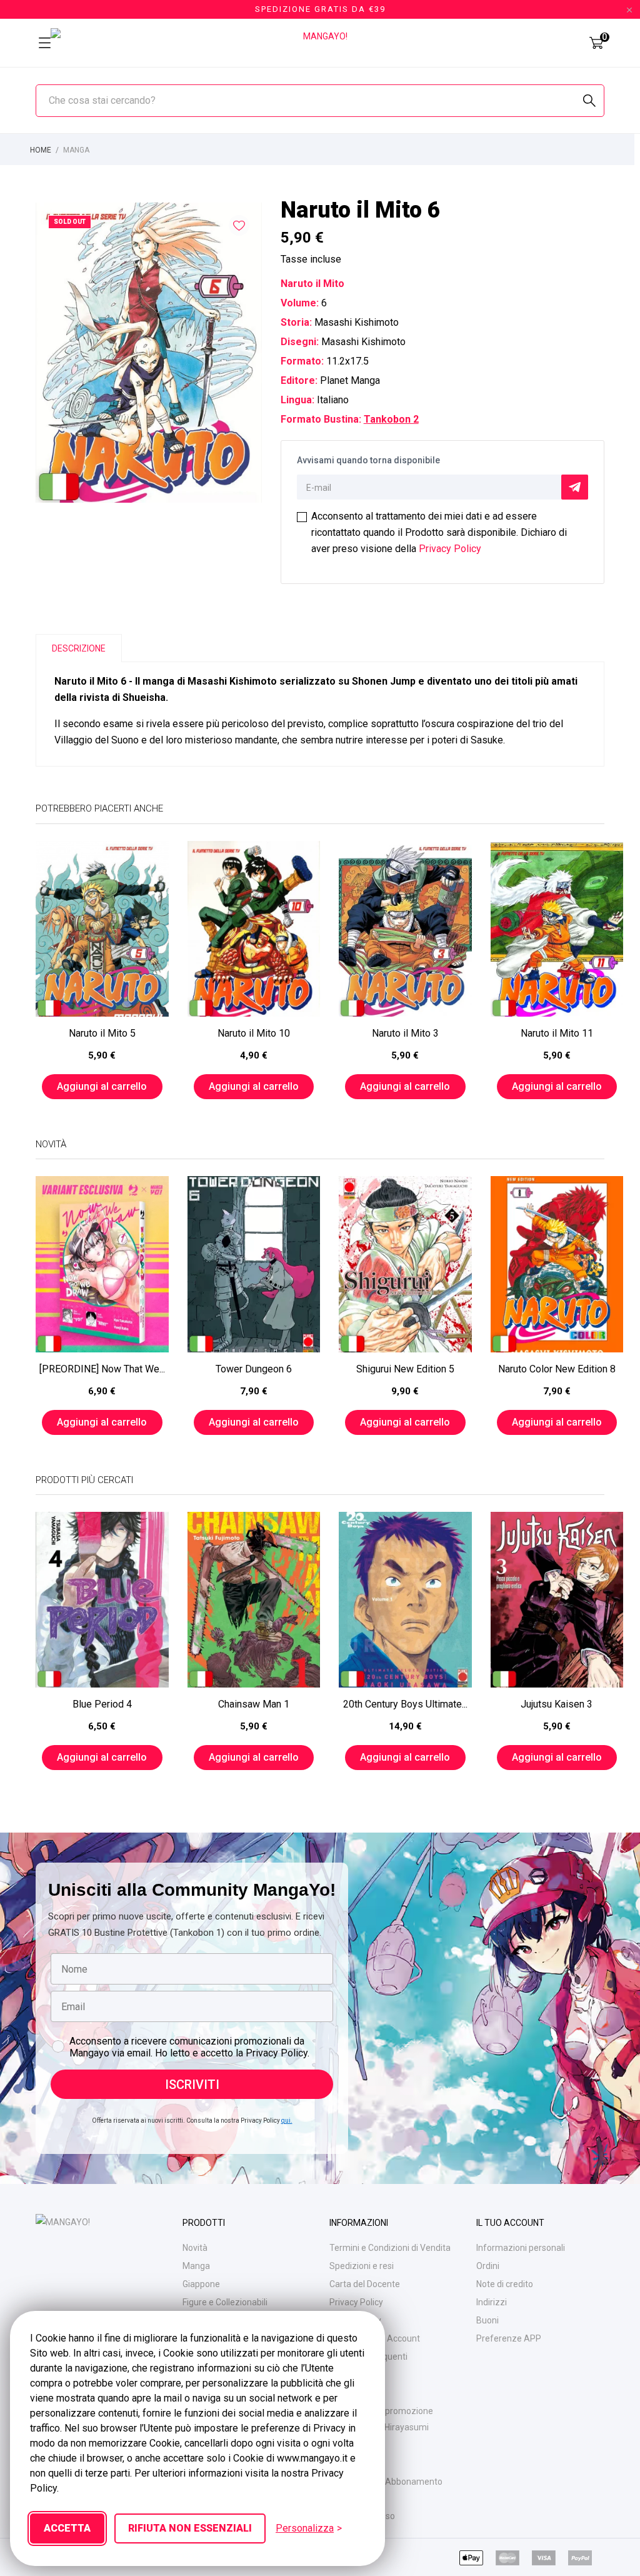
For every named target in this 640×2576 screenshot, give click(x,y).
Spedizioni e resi (362, 2266)
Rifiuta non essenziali (190, 2528)
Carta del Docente (365, 2284)
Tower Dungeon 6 (254, 1369)
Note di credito (505, 2284)
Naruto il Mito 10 (254, 1033)
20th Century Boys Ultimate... (405, 1704)
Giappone (201, 2284)
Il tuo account (510, 2223)
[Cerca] (589, 101)
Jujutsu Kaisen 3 (557, 1704)
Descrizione (79, 648)
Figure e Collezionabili (225, 2302)
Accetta (67, 2528)
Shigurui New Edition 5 (405, 1369)
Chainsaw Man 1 (254, 1704)
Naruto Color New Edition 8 (557, 1369)
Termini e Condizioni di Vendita (390, 2248)
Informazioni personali (521, 2248)
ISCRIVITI (192, 2085)
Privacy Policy (450, 549)
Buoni (487, 2320)
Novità (195, 2248)
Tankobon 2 (391, 419)
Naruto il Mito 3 (405, 1033)
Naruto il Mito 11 (557, 1033)
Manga (196, 2266)
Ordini (488, 2266)
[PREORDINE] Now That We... (102, 1369)
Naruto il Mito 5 (102, 1033)
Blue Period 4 (102, 1704)
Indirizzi (492, 2302)
